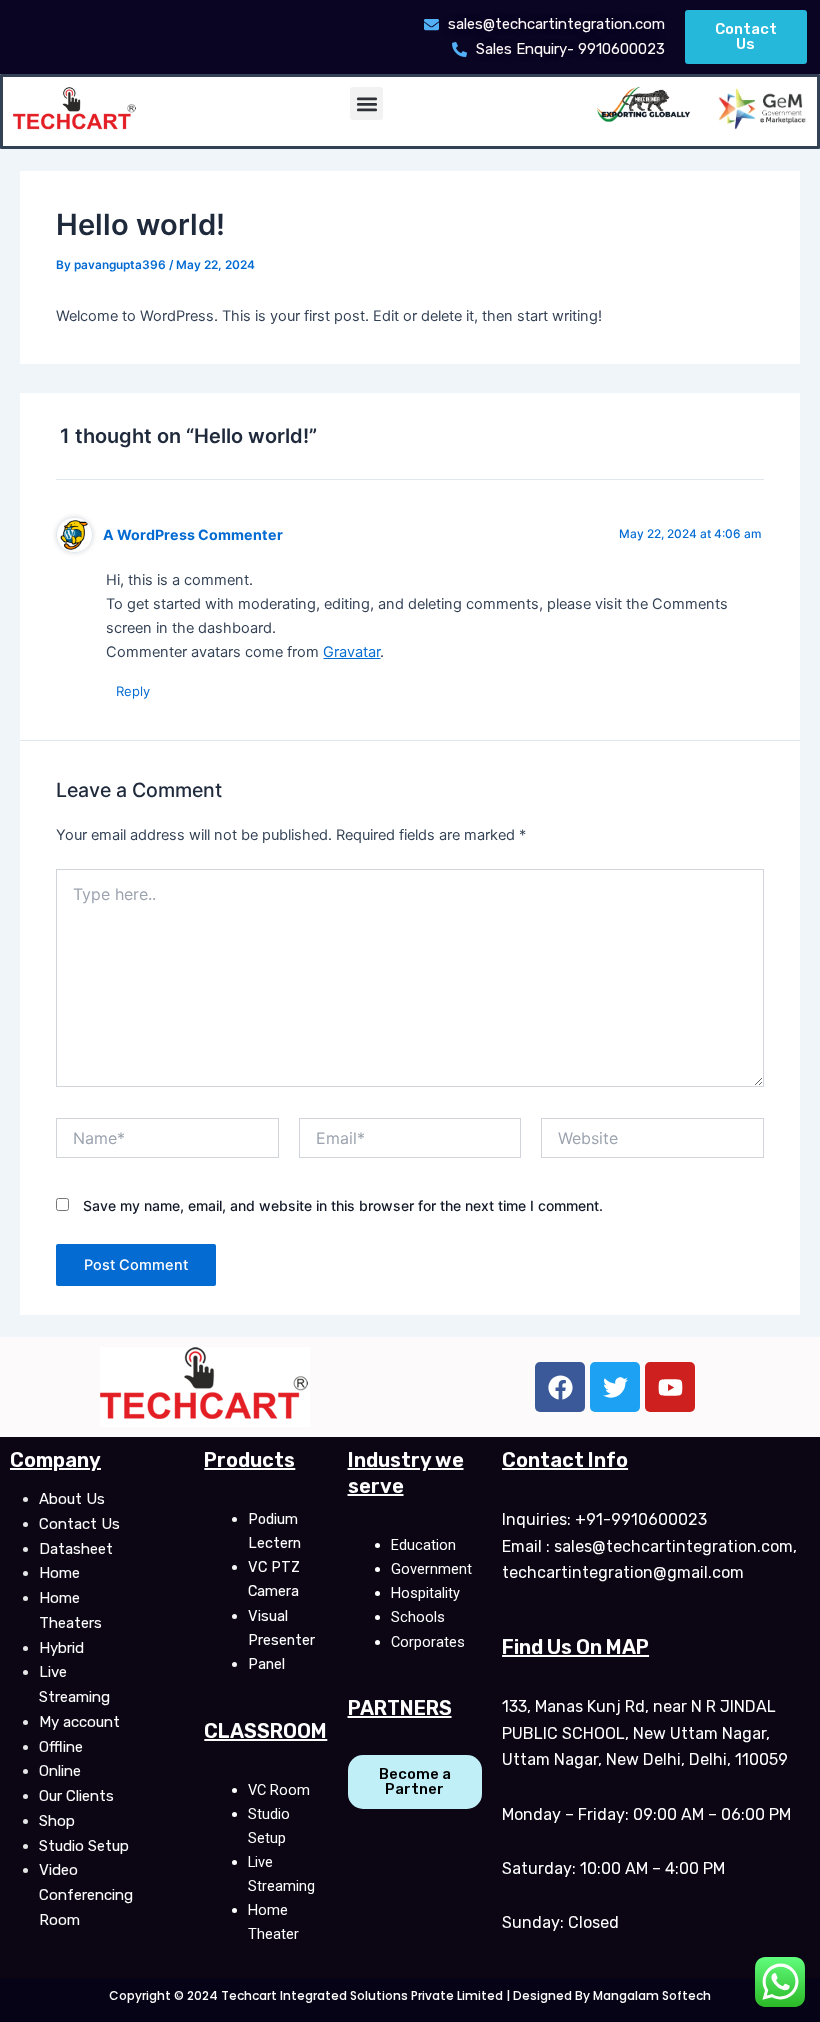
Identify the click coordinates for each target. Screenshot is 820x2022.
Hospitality (425, 1593)
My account (79, 1722)
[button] (366, 103)
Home (59, 1573)
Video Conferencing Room (86, 1895)
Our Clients (76, 1796)
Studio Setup (84, 1846)
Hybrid (61, 1648)
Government (431, 1569)
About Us (72, 1499)
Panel (266, 1664)
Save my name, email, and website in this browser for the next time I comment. (343, 1205)
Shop (57, 1821)
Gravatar (351, 652)
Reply (133, 691)
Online (60, 1771)
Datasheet (76, 1549)
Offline (61, 1747)
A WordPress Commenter (193, 534)
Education (423, 1545)
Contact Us (79, 1524)
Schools (418, 1617)
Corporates (428, 1642)
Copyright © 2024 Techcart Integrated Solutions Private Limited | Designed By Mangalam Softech (410, 1995)
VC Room (279, 1790)
